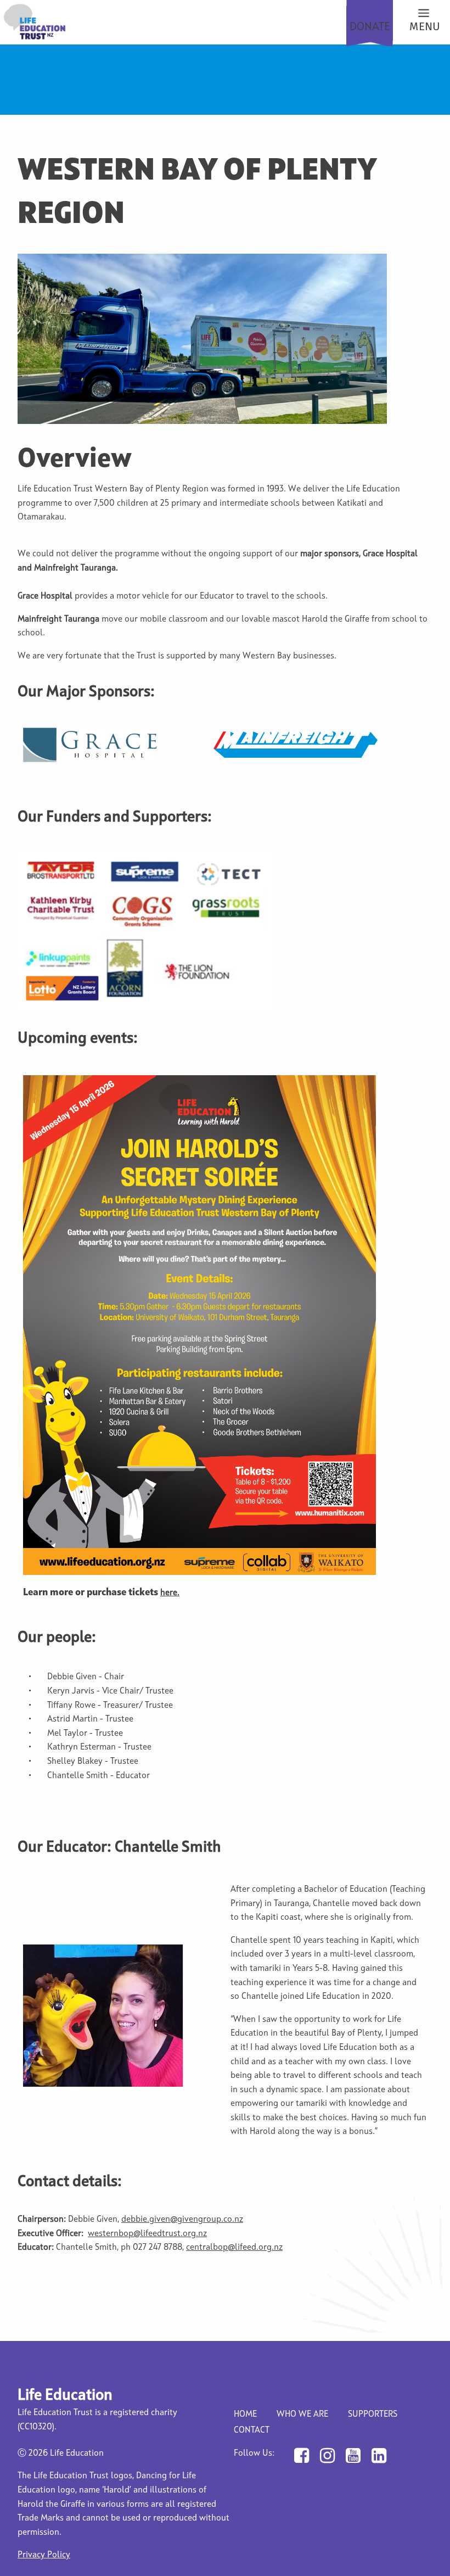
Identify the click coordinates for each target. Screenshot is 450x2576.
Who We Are (302, 2415)
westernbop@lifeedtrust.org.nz (147, 2234)
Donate (370, 27)
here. (170, 1593)
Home (245, 2415)
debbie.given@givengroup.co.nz (182, 2220)
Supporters (373, 2415)
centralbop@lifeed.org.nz (234, 2248)
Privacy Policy (44, 2555)
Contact (252, 2430)
